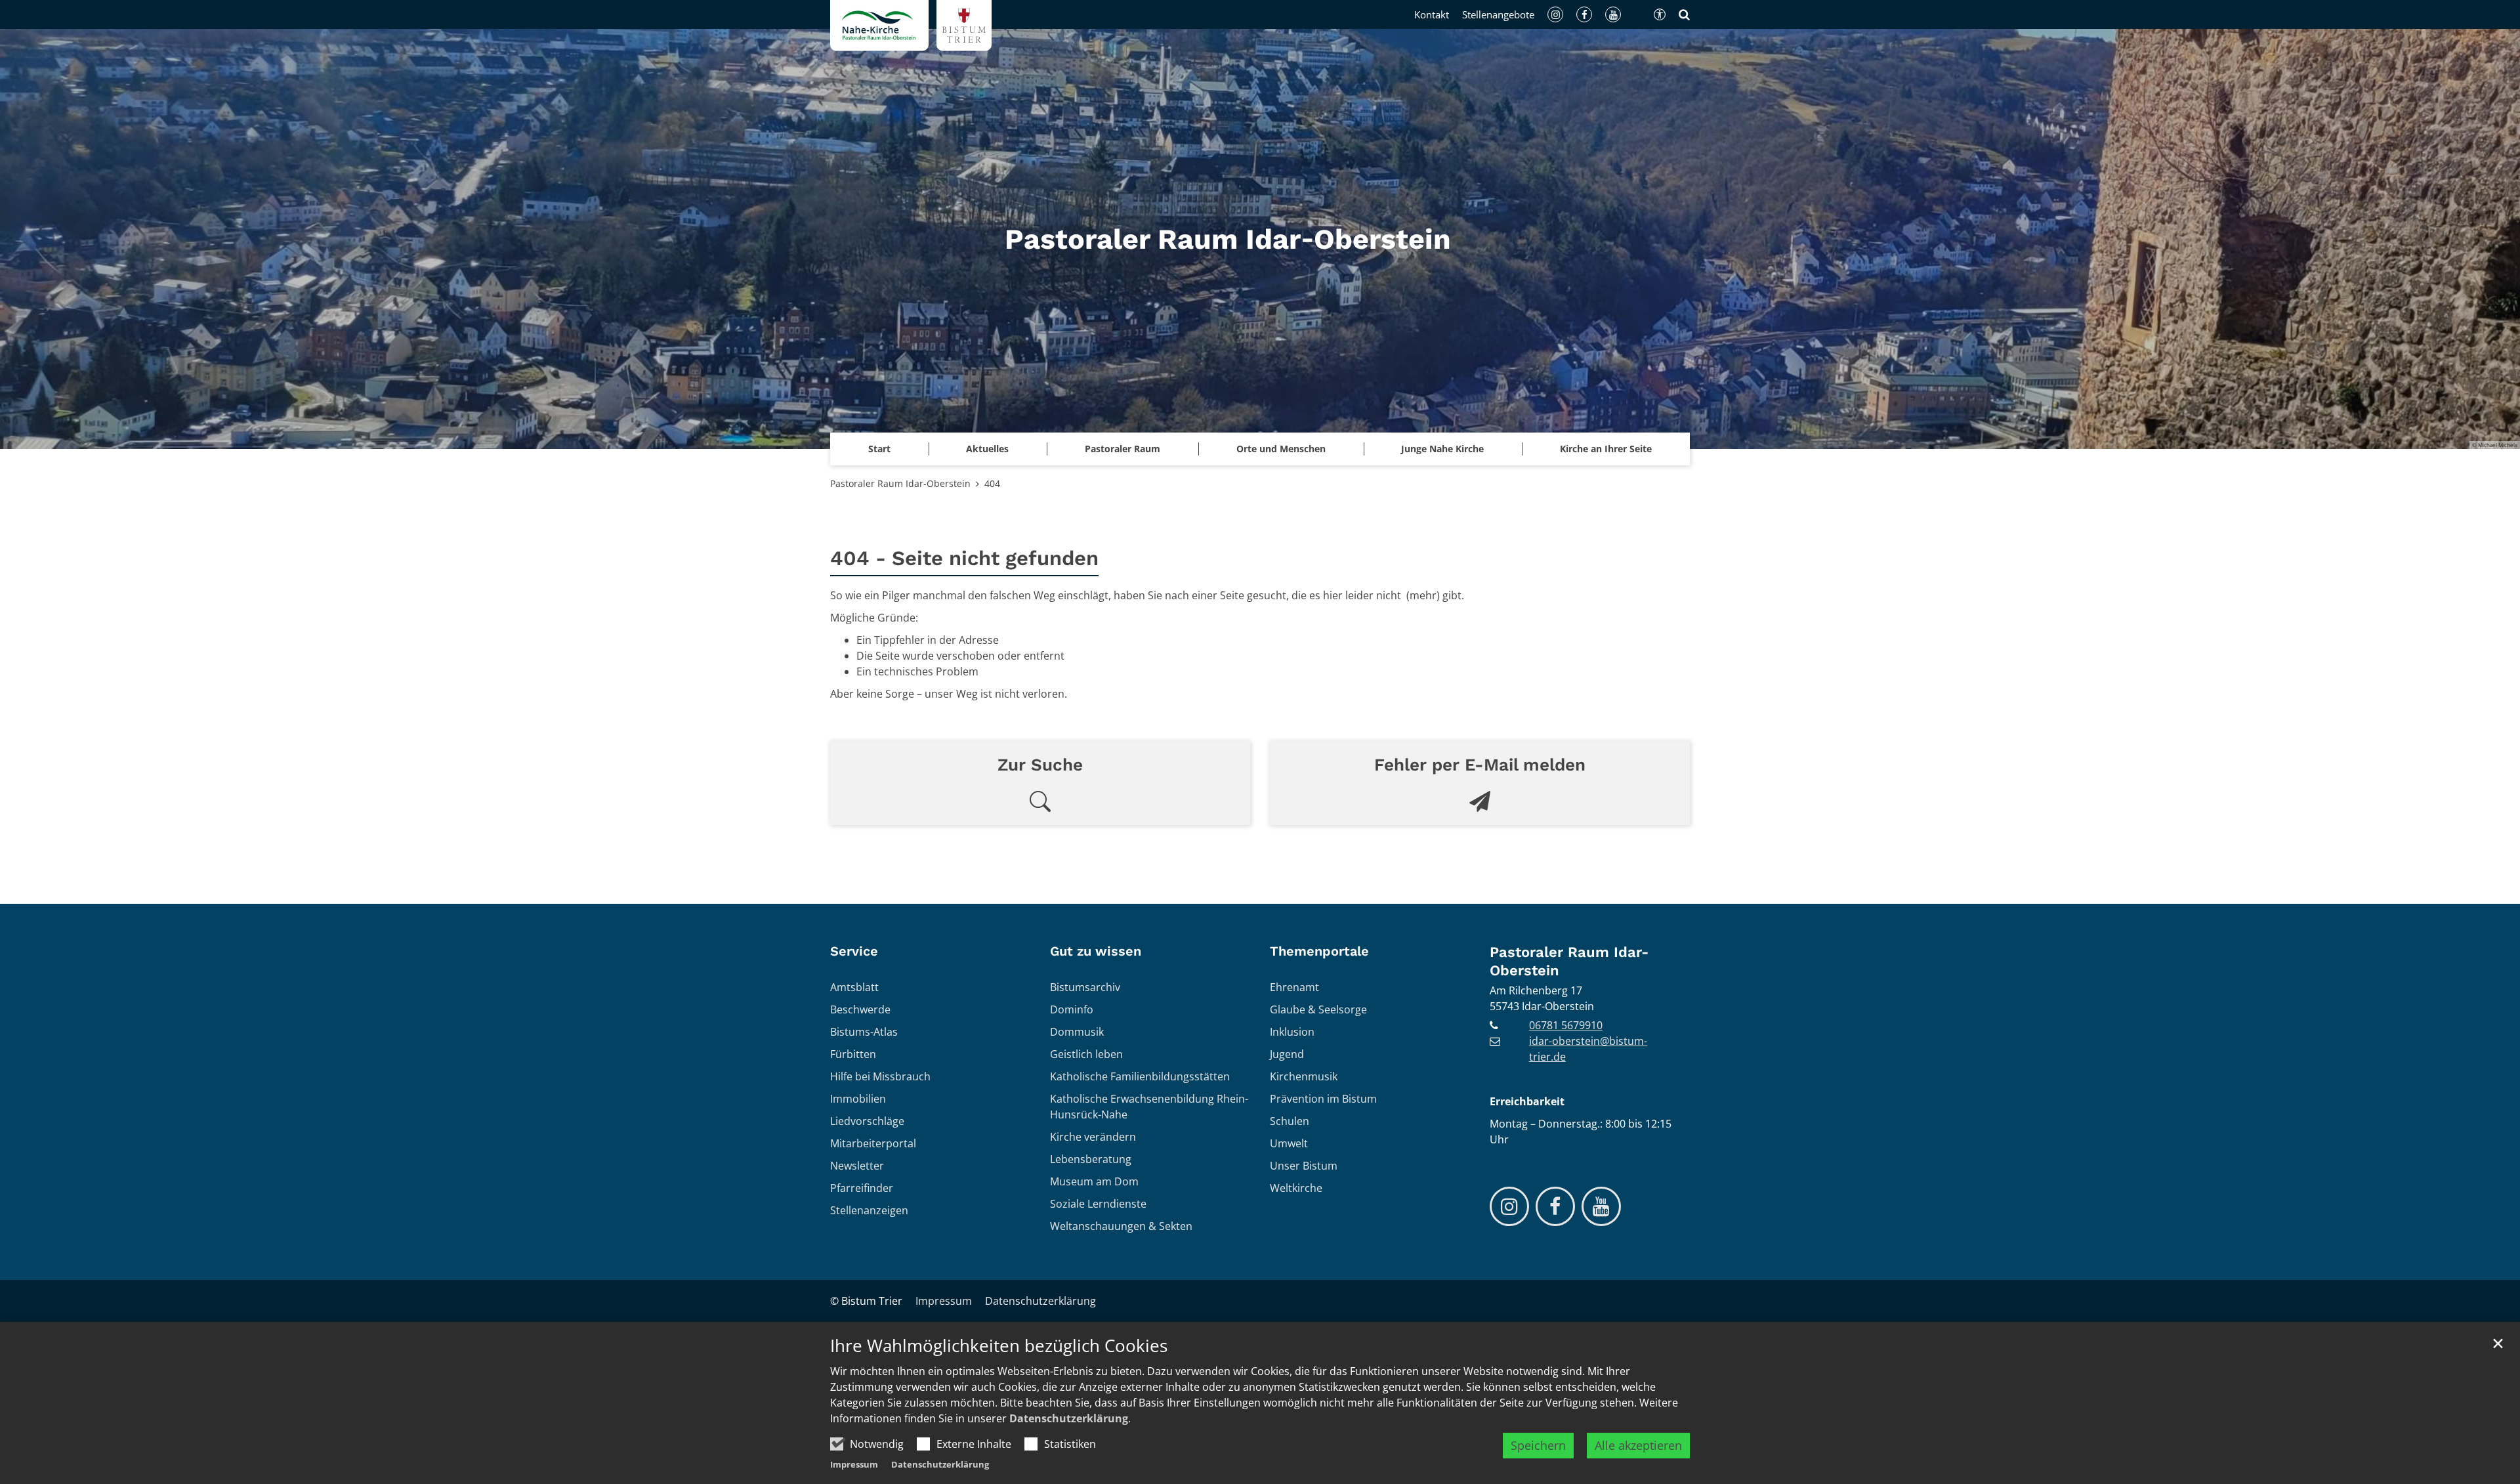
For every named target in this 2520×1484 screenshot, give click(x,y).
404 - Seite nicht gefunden (964, 558)
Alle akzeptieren (1638, 1445)
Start (879, 449)
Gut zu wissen (1096, 951)
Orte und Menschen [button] (1281, 449)
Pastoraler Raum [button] (1123, 449)
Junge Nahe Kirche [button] (1442, 449)
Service (854, 951)
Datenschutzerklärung (1069, 1418)
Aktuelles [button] (987, 449)
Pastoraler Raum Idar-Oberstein (900, 483)
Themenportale (1319, 951)
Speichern (1538, 1445)
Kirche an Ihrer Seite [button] (1606, 449)
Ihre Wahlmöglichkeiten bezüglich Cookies (999, 1346)
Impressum (854, 1464)
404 (992, 483)
